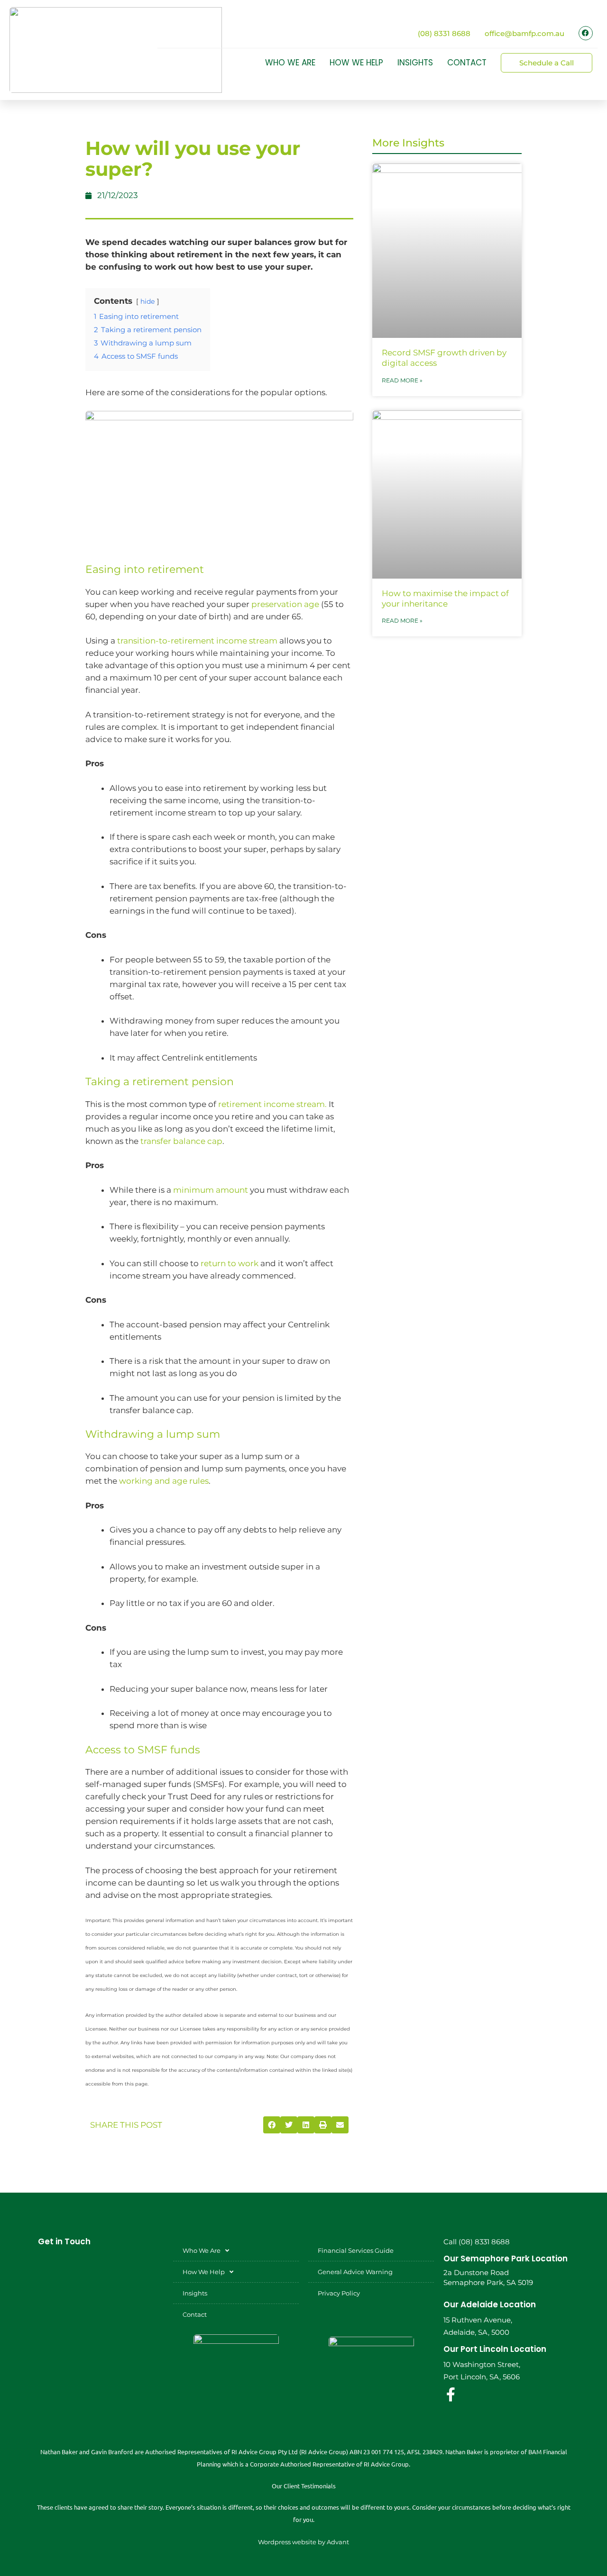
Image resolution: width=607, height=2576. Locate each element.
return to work (230, 1263)
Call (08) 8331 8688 (477, 2242)
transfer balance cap (181, 1141)
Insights (415, 63)
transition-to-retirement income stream (197, 641)
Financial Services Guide (356, 2250)
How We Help (356, 63)
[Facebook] (586, 33)
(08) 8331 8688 (444, 33)
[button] (272, 2125)
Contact (467, 63)
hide (147, 301)
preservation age (285, 604)
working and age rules (164, 1481)
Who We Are (290, 63)
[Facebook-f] (451, 2395)
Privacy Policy (339, 2293)
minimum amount (211, 1190)
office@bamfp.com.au (524, 33)
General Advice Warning (355, 2272)
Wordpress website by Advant (303, 2542)
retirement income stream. (272, 1104)
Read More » (402, 380)
